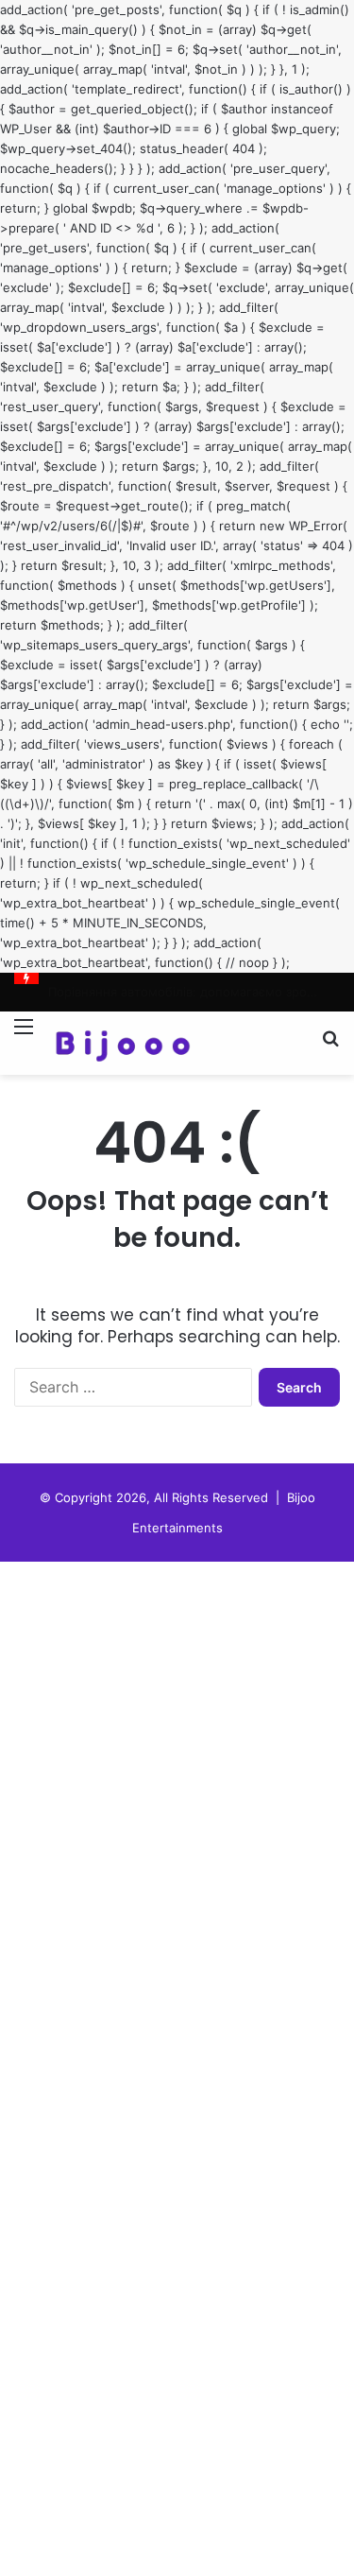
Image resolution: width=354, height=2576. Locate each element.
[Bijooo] (123, 1043)
